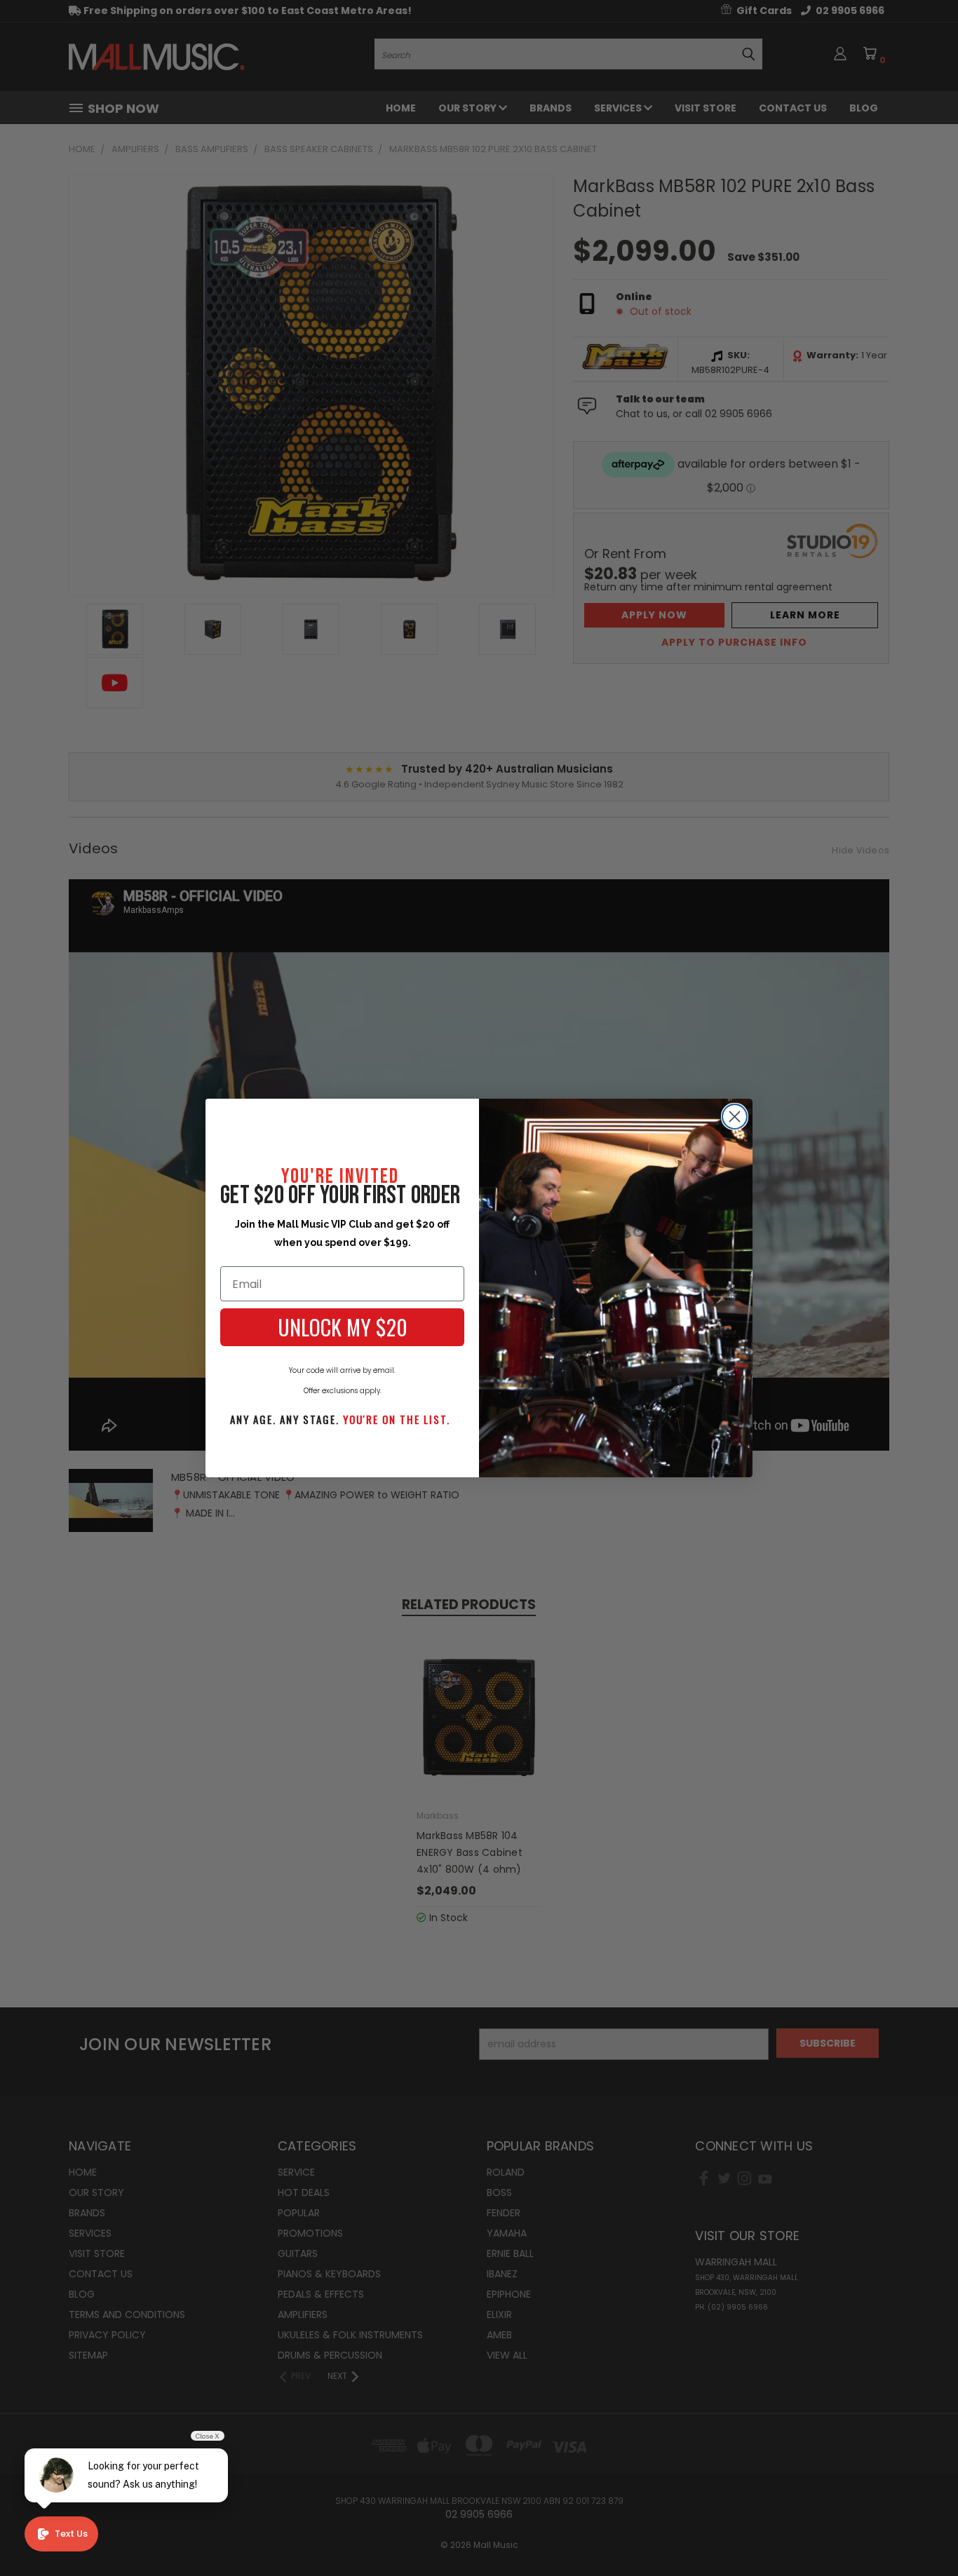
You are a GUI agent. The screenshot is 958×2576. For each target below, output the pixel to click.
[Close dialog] (735, 1117)
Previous (921, 2532)
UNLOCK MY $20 (343, 1327)
